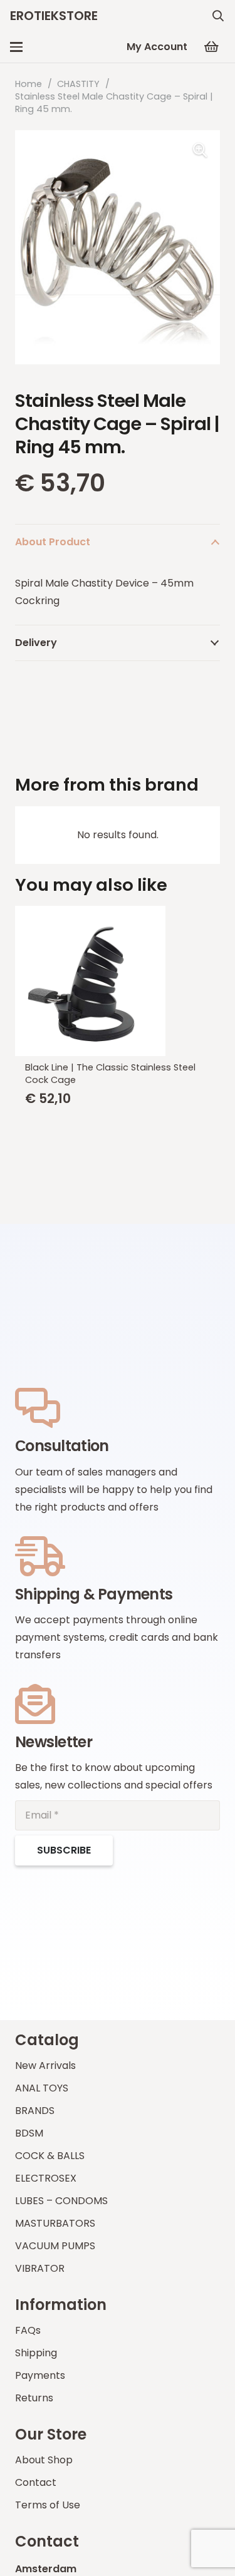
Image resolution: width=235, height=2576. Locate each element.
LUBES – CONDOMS (61, 2201)
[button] (218, 16)
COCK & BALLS (50, 2156)
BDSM (29, 2133)
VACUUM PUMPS (55, 2246)
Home (29, 84)
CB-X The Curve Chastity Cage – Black (120, 1067)
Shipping (36, 2353)
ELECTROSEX (46, 2178)
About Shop (44, 2460)
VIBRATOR (40, 2268)
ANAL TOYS (42, 2088)
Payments (40, 2375)
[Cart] (211, 47)
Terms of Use (48, 2505)
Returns (34, 2398)
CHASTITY (78, 84)
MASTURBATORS (55, 2223)
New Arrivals (45, 2065)
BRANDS (35, 2111)
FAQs (28, 2330)
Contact (36, 2482)
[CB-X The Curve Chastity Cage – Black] (125, 981)
